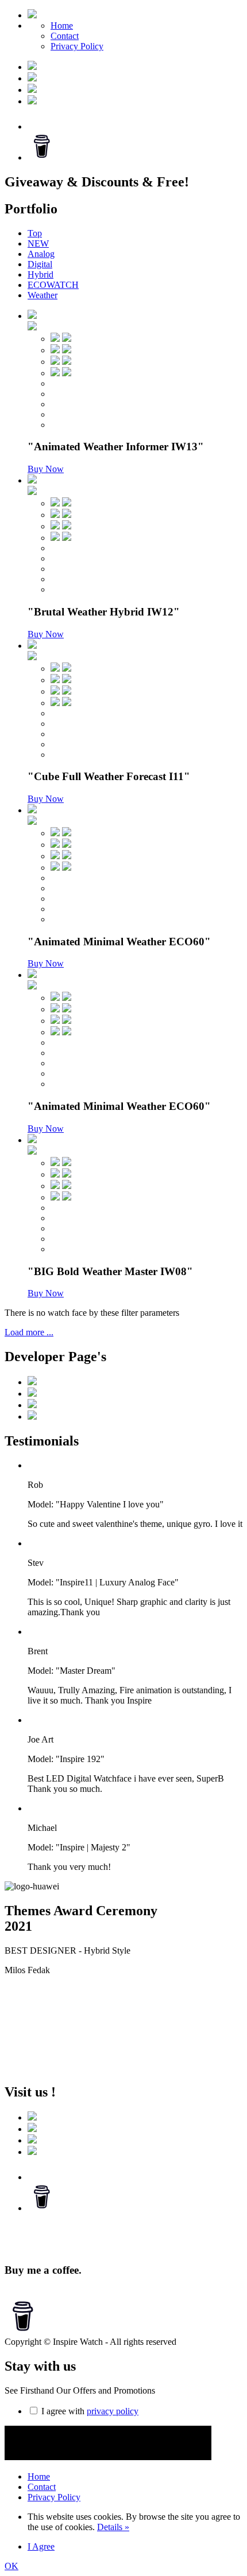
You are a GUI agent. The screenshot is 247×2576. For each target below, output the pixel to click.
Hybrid (40, 274)
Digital (40, 264)
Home (62, 26)
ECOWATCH (53, 285)
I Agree (41, 2546)
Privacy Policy (77, 46)
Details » (113, 2527)
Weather (43, 295)
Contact (65, 36)
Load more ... (29, 1332)
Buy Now (46, 469)
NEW (38, 243)
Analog (41, 254)
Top (35, 233)
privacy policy (113, 2411)
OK (11, 2566)
